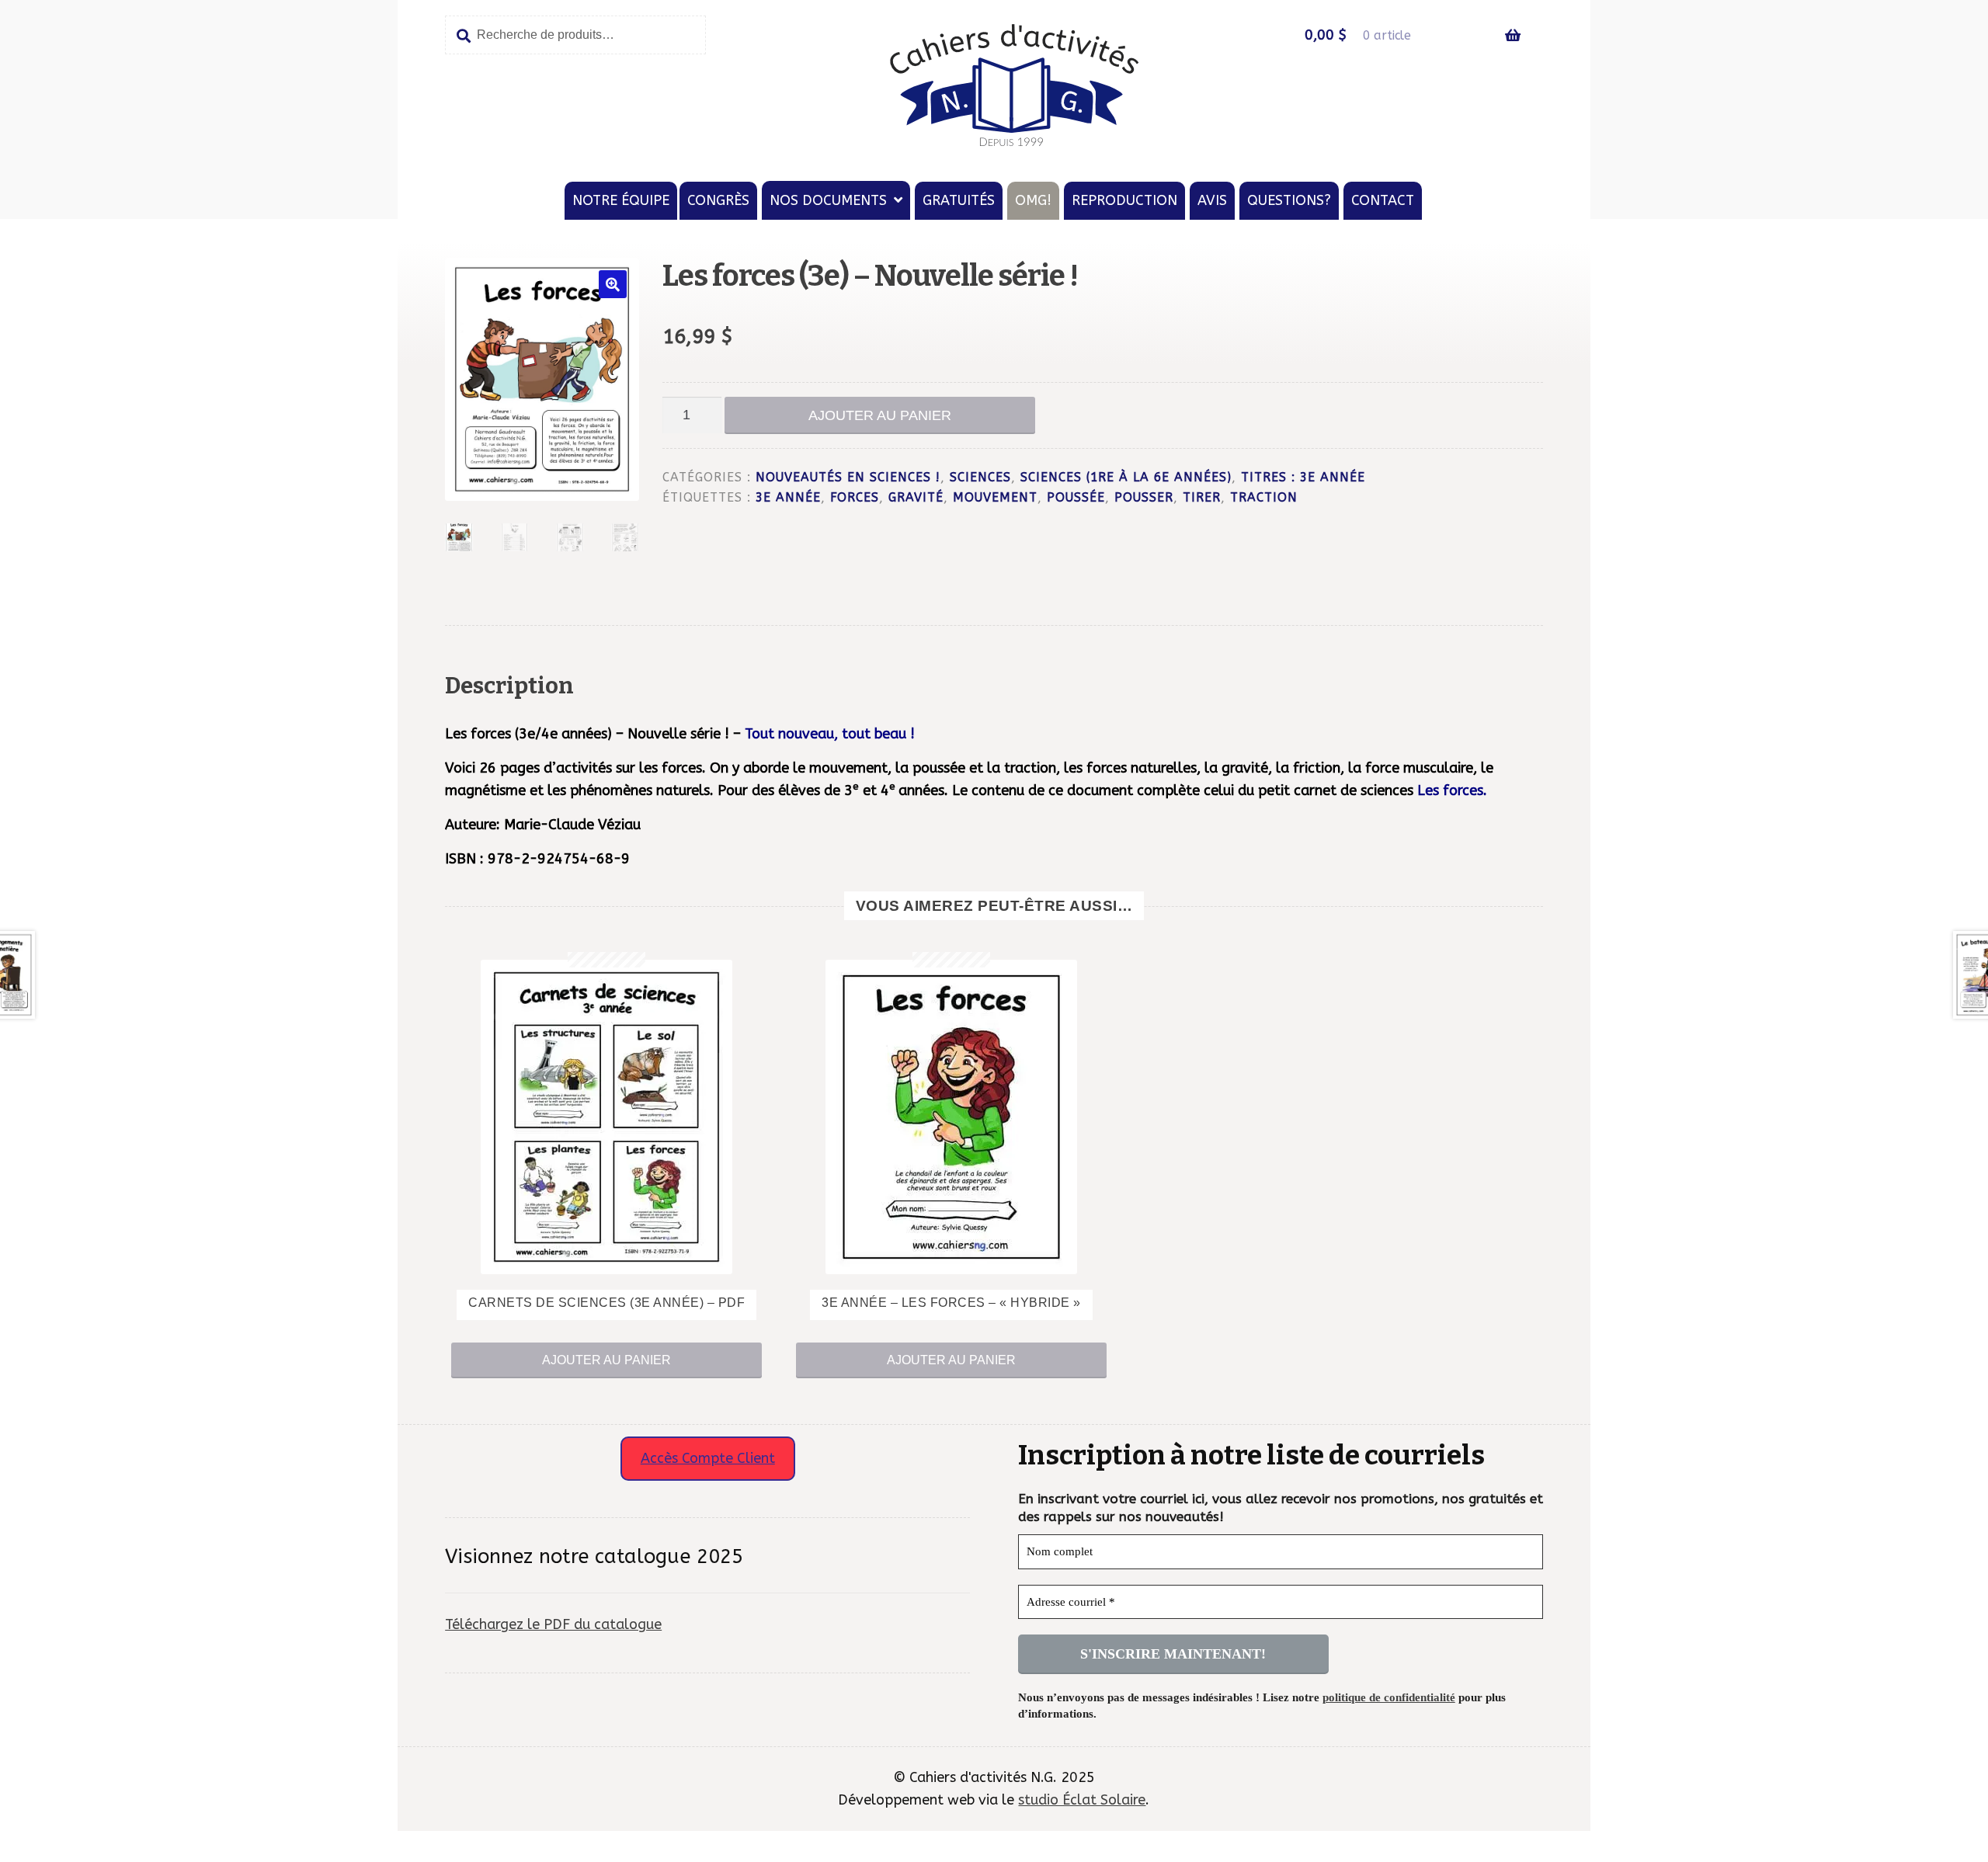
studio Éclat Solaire (1082, 1800)
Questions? (1289, 200)
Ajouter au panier (880, 415)
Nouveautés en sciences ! (848, 478)
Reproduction (1124, 200)
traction (1264, 498)
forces (855, 498)
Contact (1383, 200)
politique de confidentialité (1389, 1697)
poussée (1076, 498)
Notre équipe (621, 200)
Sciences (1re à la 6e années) (1126, 478)
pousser (1144, 498)
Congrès (718, 200)
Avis (1212, 200)
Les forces (1450, 790)
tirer (1202, 498)
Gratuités (959, 200)
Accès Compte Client (708, 1458)
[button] (613, 284)
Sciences (980, 478)
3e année (788, 498)
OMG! (1033, 200)
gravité (916, 498)
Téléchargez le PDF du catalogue (553, 1624)
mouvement (995, 498)
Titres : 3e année (1303, 478)
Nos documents (828, 200)
